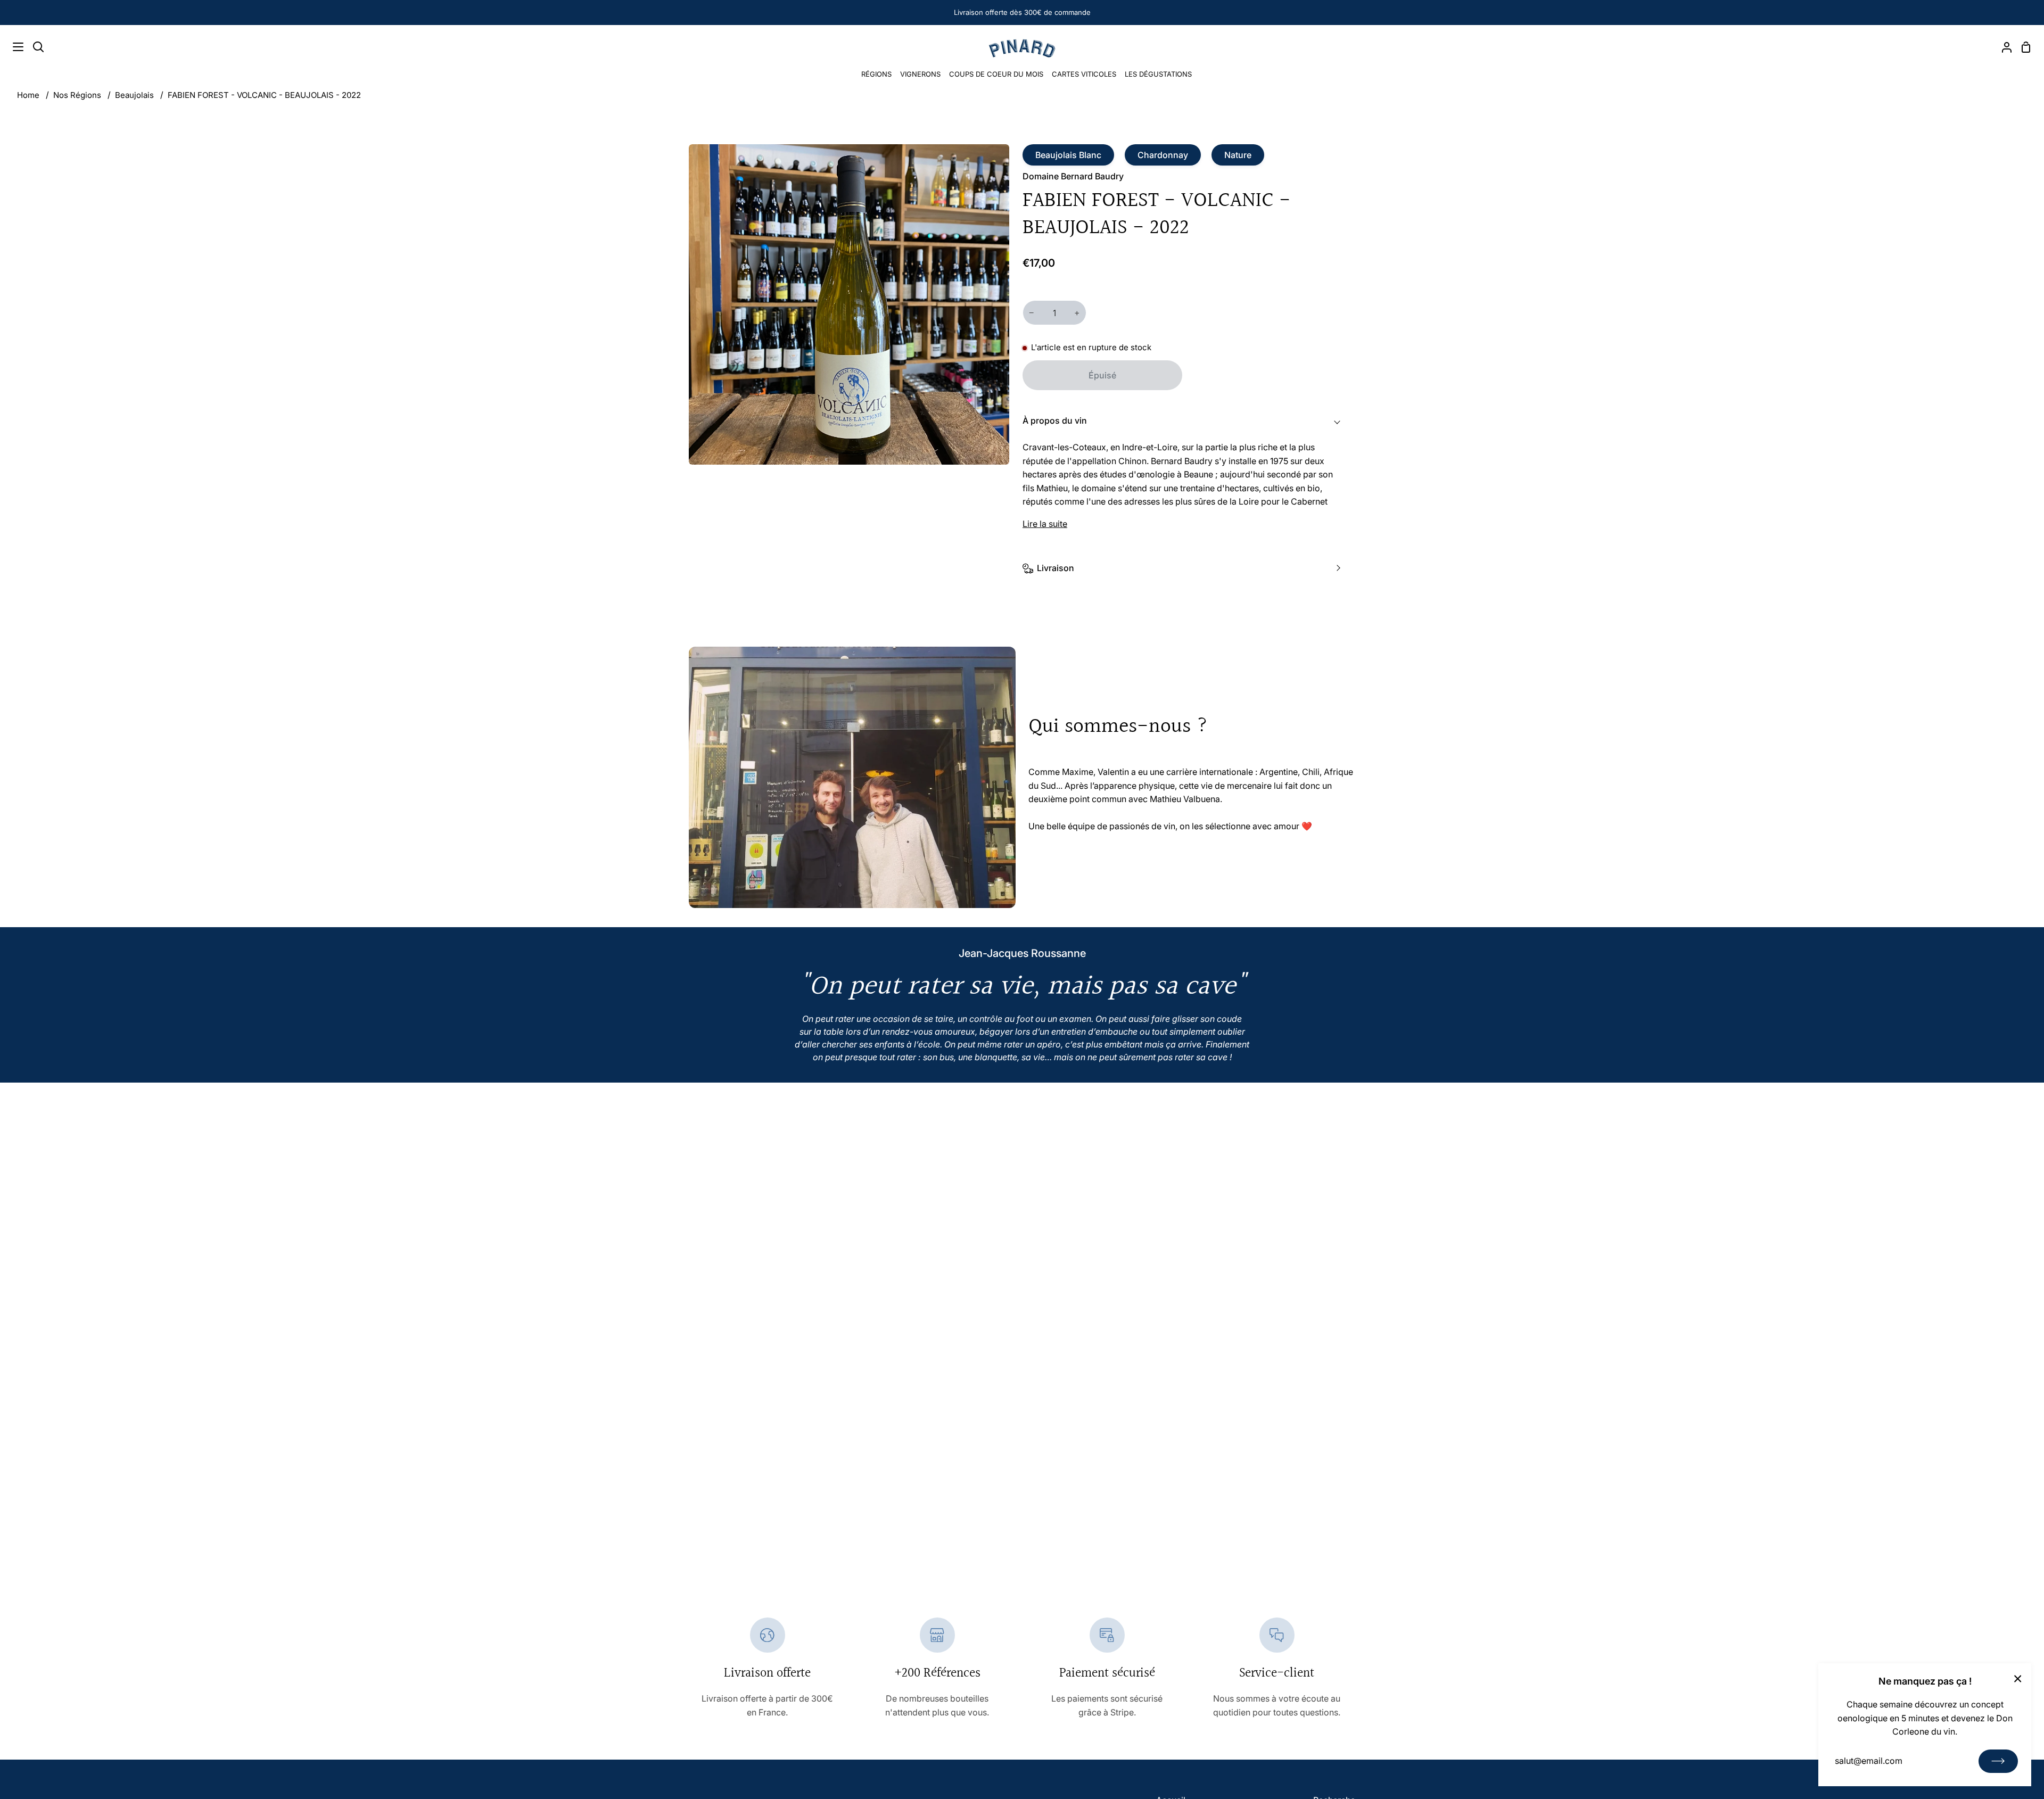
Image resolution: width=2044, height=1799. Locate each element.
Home (28, 95)
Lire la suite (1045, 524)
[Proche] (2018, 1678)
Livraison (1056, 568)
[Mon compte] (2002, 47)
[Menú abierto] (12, 47)
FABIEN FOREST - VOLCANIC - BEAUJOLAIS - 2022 (264, 95)
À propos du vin (1055, 420)
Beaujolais (134, 95)
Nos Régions (77, 95)
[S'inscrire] (1998, 1761)
